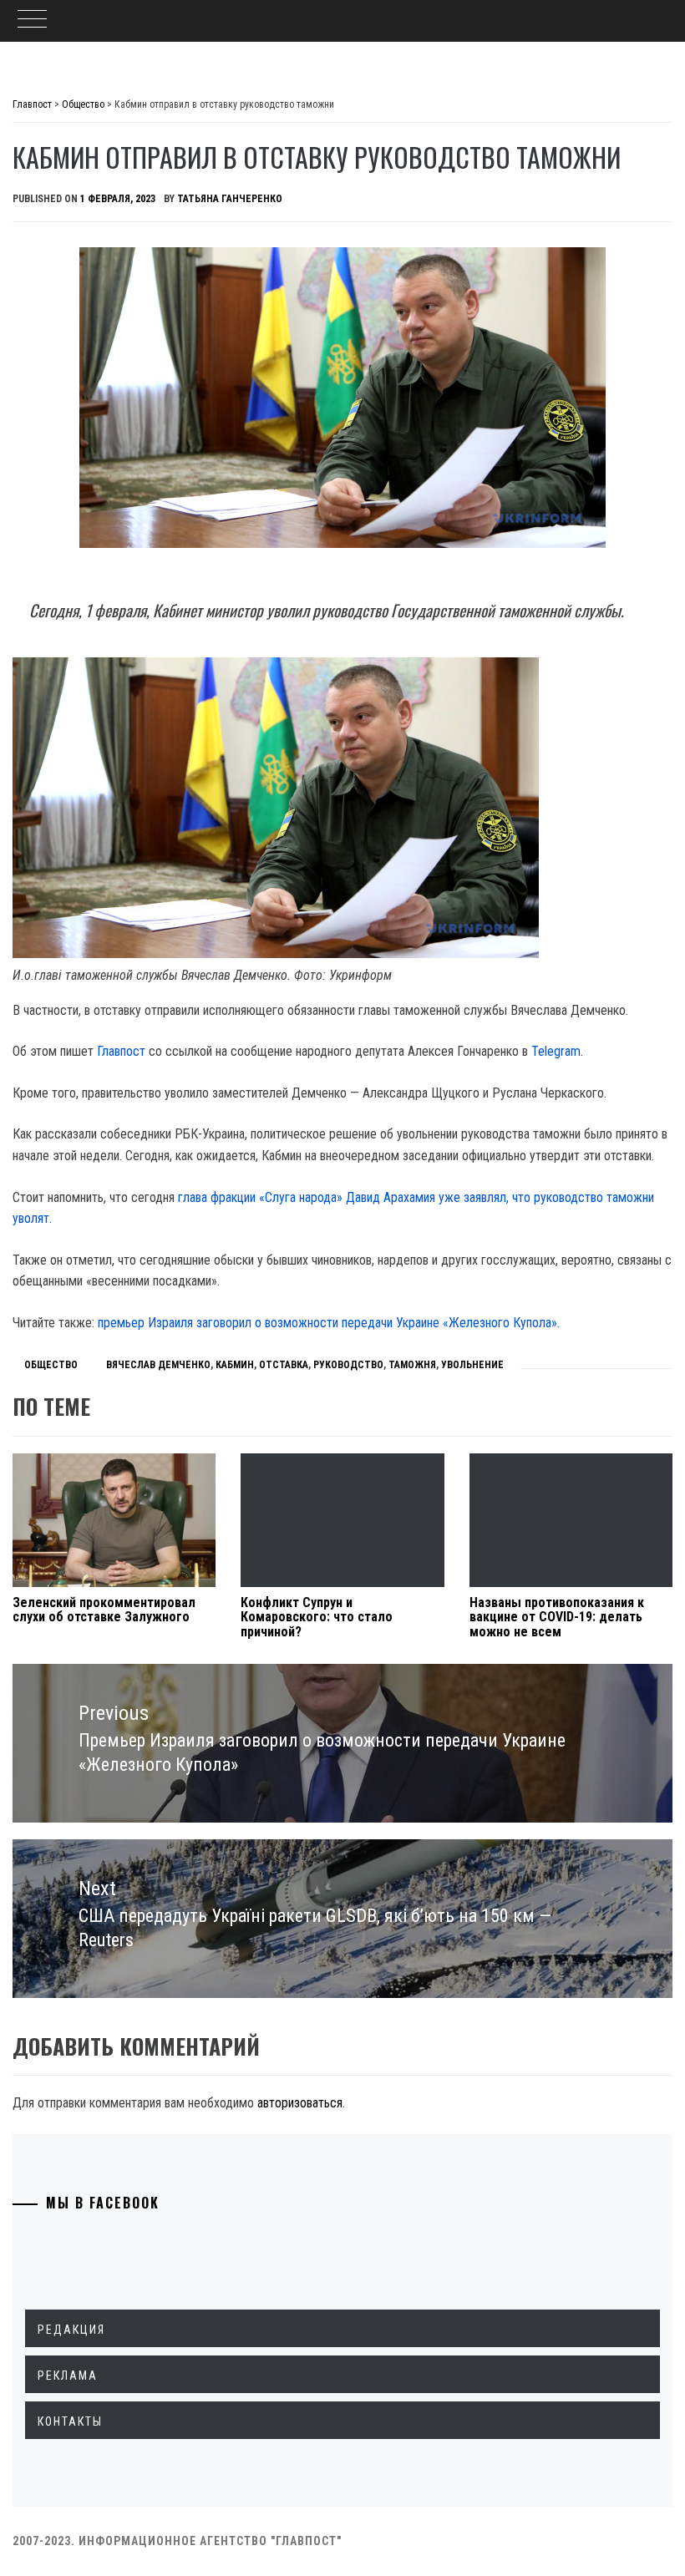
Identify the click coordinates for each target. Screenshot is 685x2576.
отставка (284, 1365)
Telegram (556, 1051)
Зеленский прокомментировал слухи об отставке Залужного (104, 1610)
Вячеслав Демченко (158, 1365)
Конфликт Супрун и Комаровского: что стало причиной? (317, 1617)
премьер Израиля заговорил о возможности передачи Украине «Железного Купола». (329, 1323)
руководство (348, 1365)
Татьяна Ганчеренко (230, 199)
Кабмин (235, 1365)
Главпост (121, 1051)
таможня (412, 1365)
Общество (51, 1365)
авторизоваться (300, 2103)
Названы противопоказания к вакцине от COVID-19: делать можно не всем (557, 1617)
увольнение (472, 1365)
